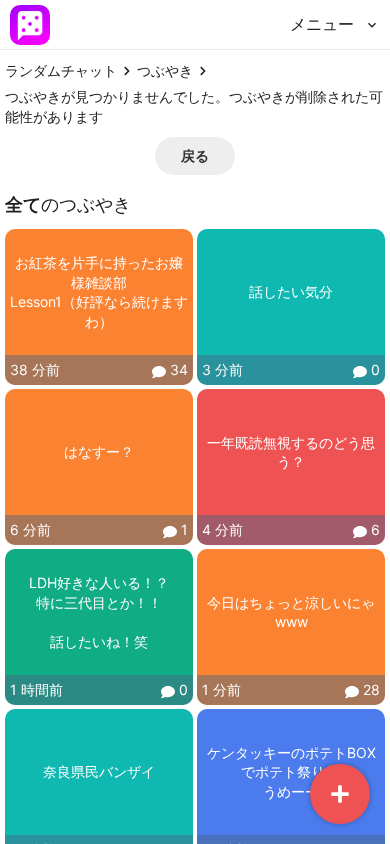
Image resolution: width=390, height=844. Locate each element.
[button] (195, 156)
